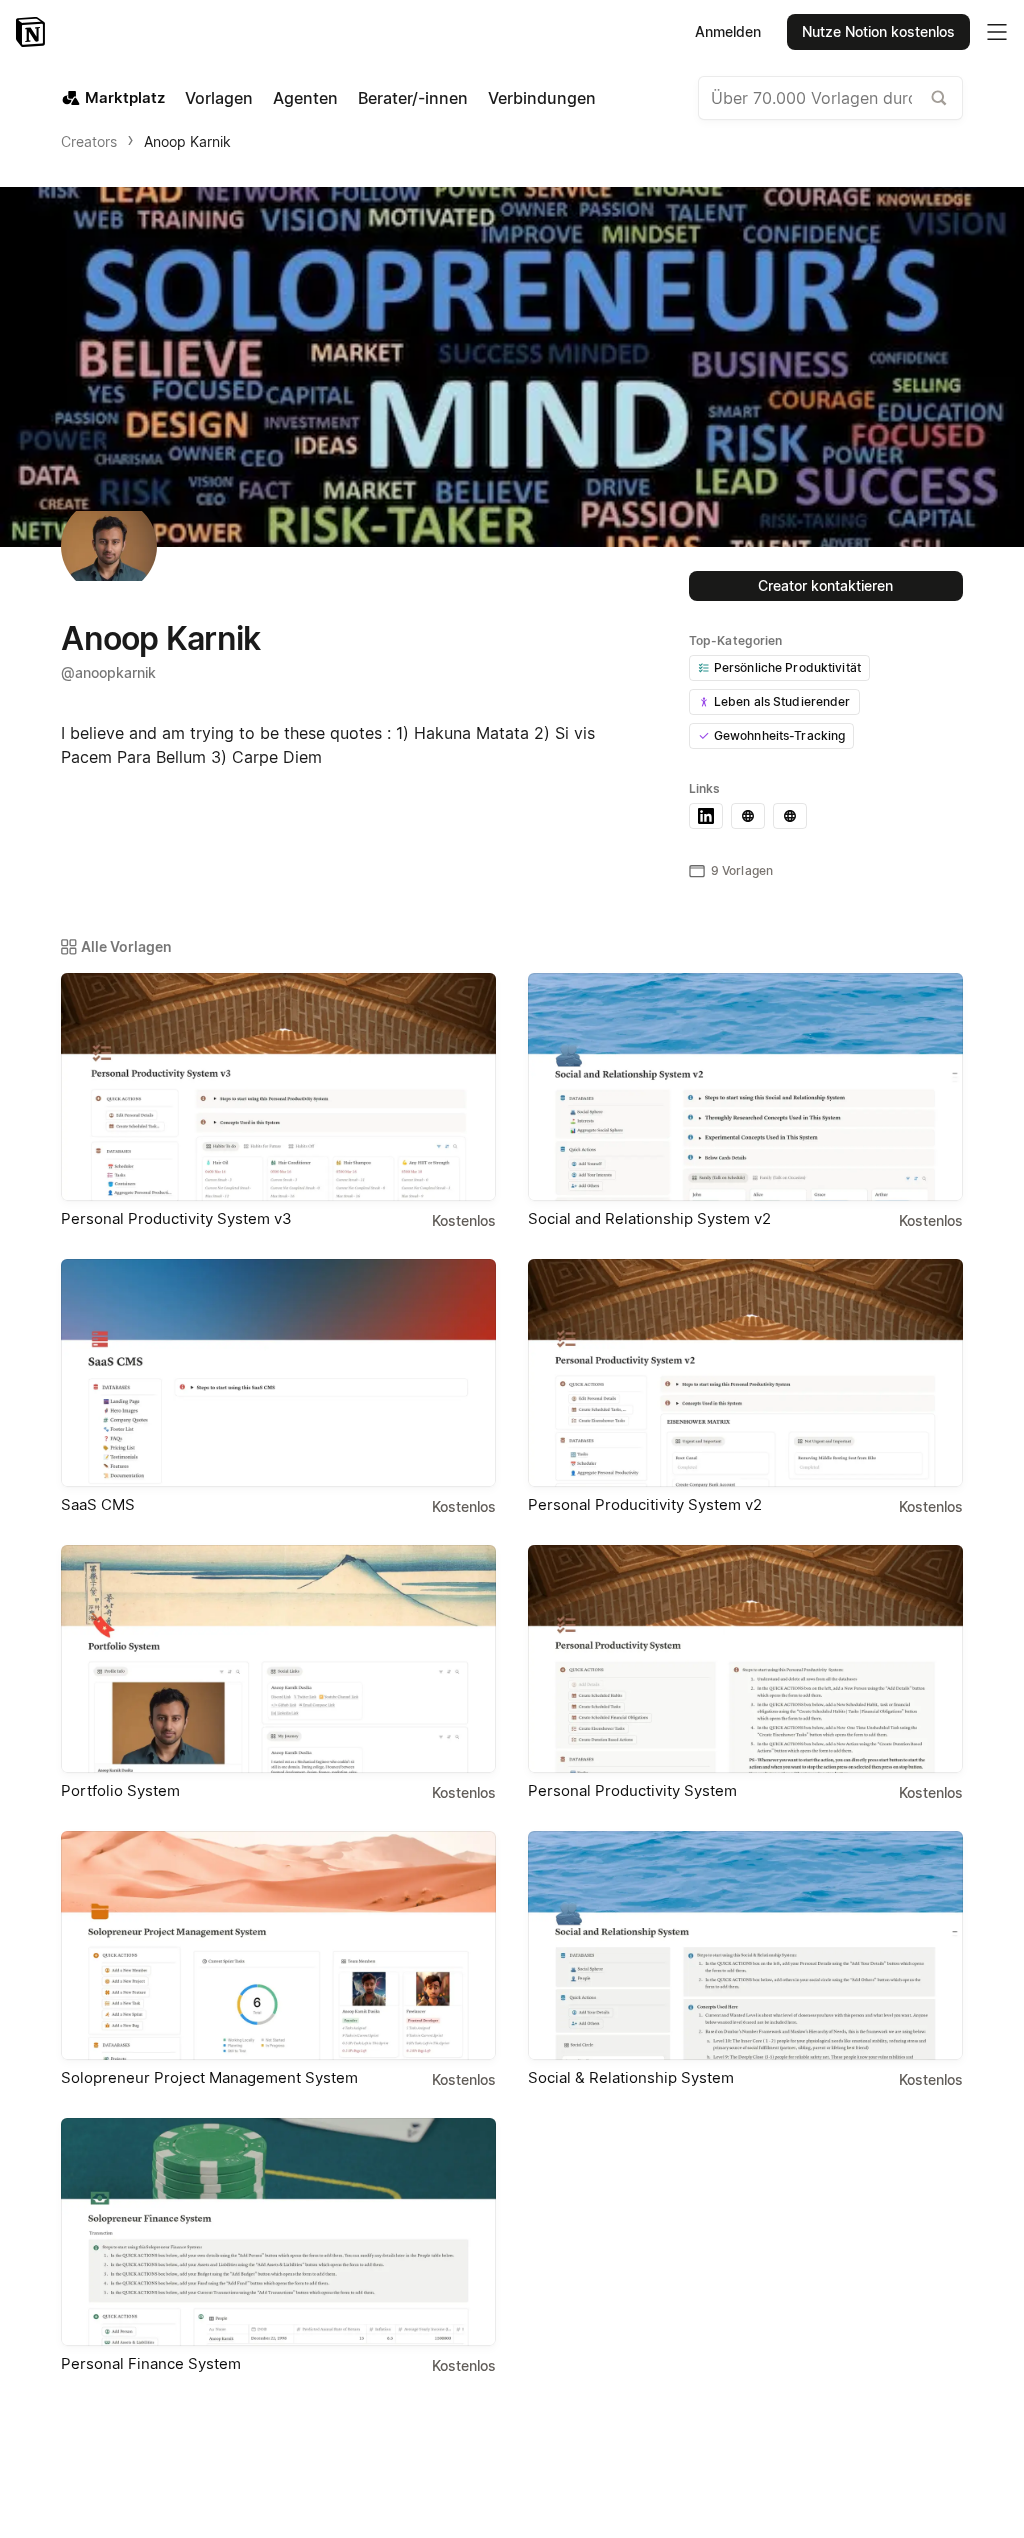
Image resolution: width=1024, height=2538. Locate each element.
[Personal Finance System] (278, 2232)
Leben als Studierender (782, 701)
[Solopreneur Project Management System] (278, 1945)
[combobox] (830, 98)
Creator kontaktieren (825, 585)
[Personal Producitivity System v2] (745, 1373)
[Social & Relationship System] (745, 1945)
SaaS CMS (98, 1504)
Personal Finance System (151, 2363)
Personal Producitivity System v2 (645, 1504)
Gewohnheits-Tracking (780, 735)
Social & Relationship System (631, 2077)
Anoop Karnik (187, 141)
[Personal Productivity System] (745, 1659)
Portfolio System (120, 1790)
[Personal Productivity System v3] (278, 1087)
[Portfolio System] (278, 1659)
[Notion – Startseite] (32, 32)
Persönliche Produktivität (787, 667)
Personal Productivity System (632, 1790)
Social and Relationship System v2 (649, 1218)
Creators (89, 141)
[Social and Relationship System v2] (745, 1087)
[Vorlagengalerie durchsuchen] (939, 98)
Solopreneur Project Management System (209, 2077)
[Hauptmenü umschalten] (997, 32)
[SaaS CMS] (278, 1373)
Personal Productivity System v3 (176, 1218)
